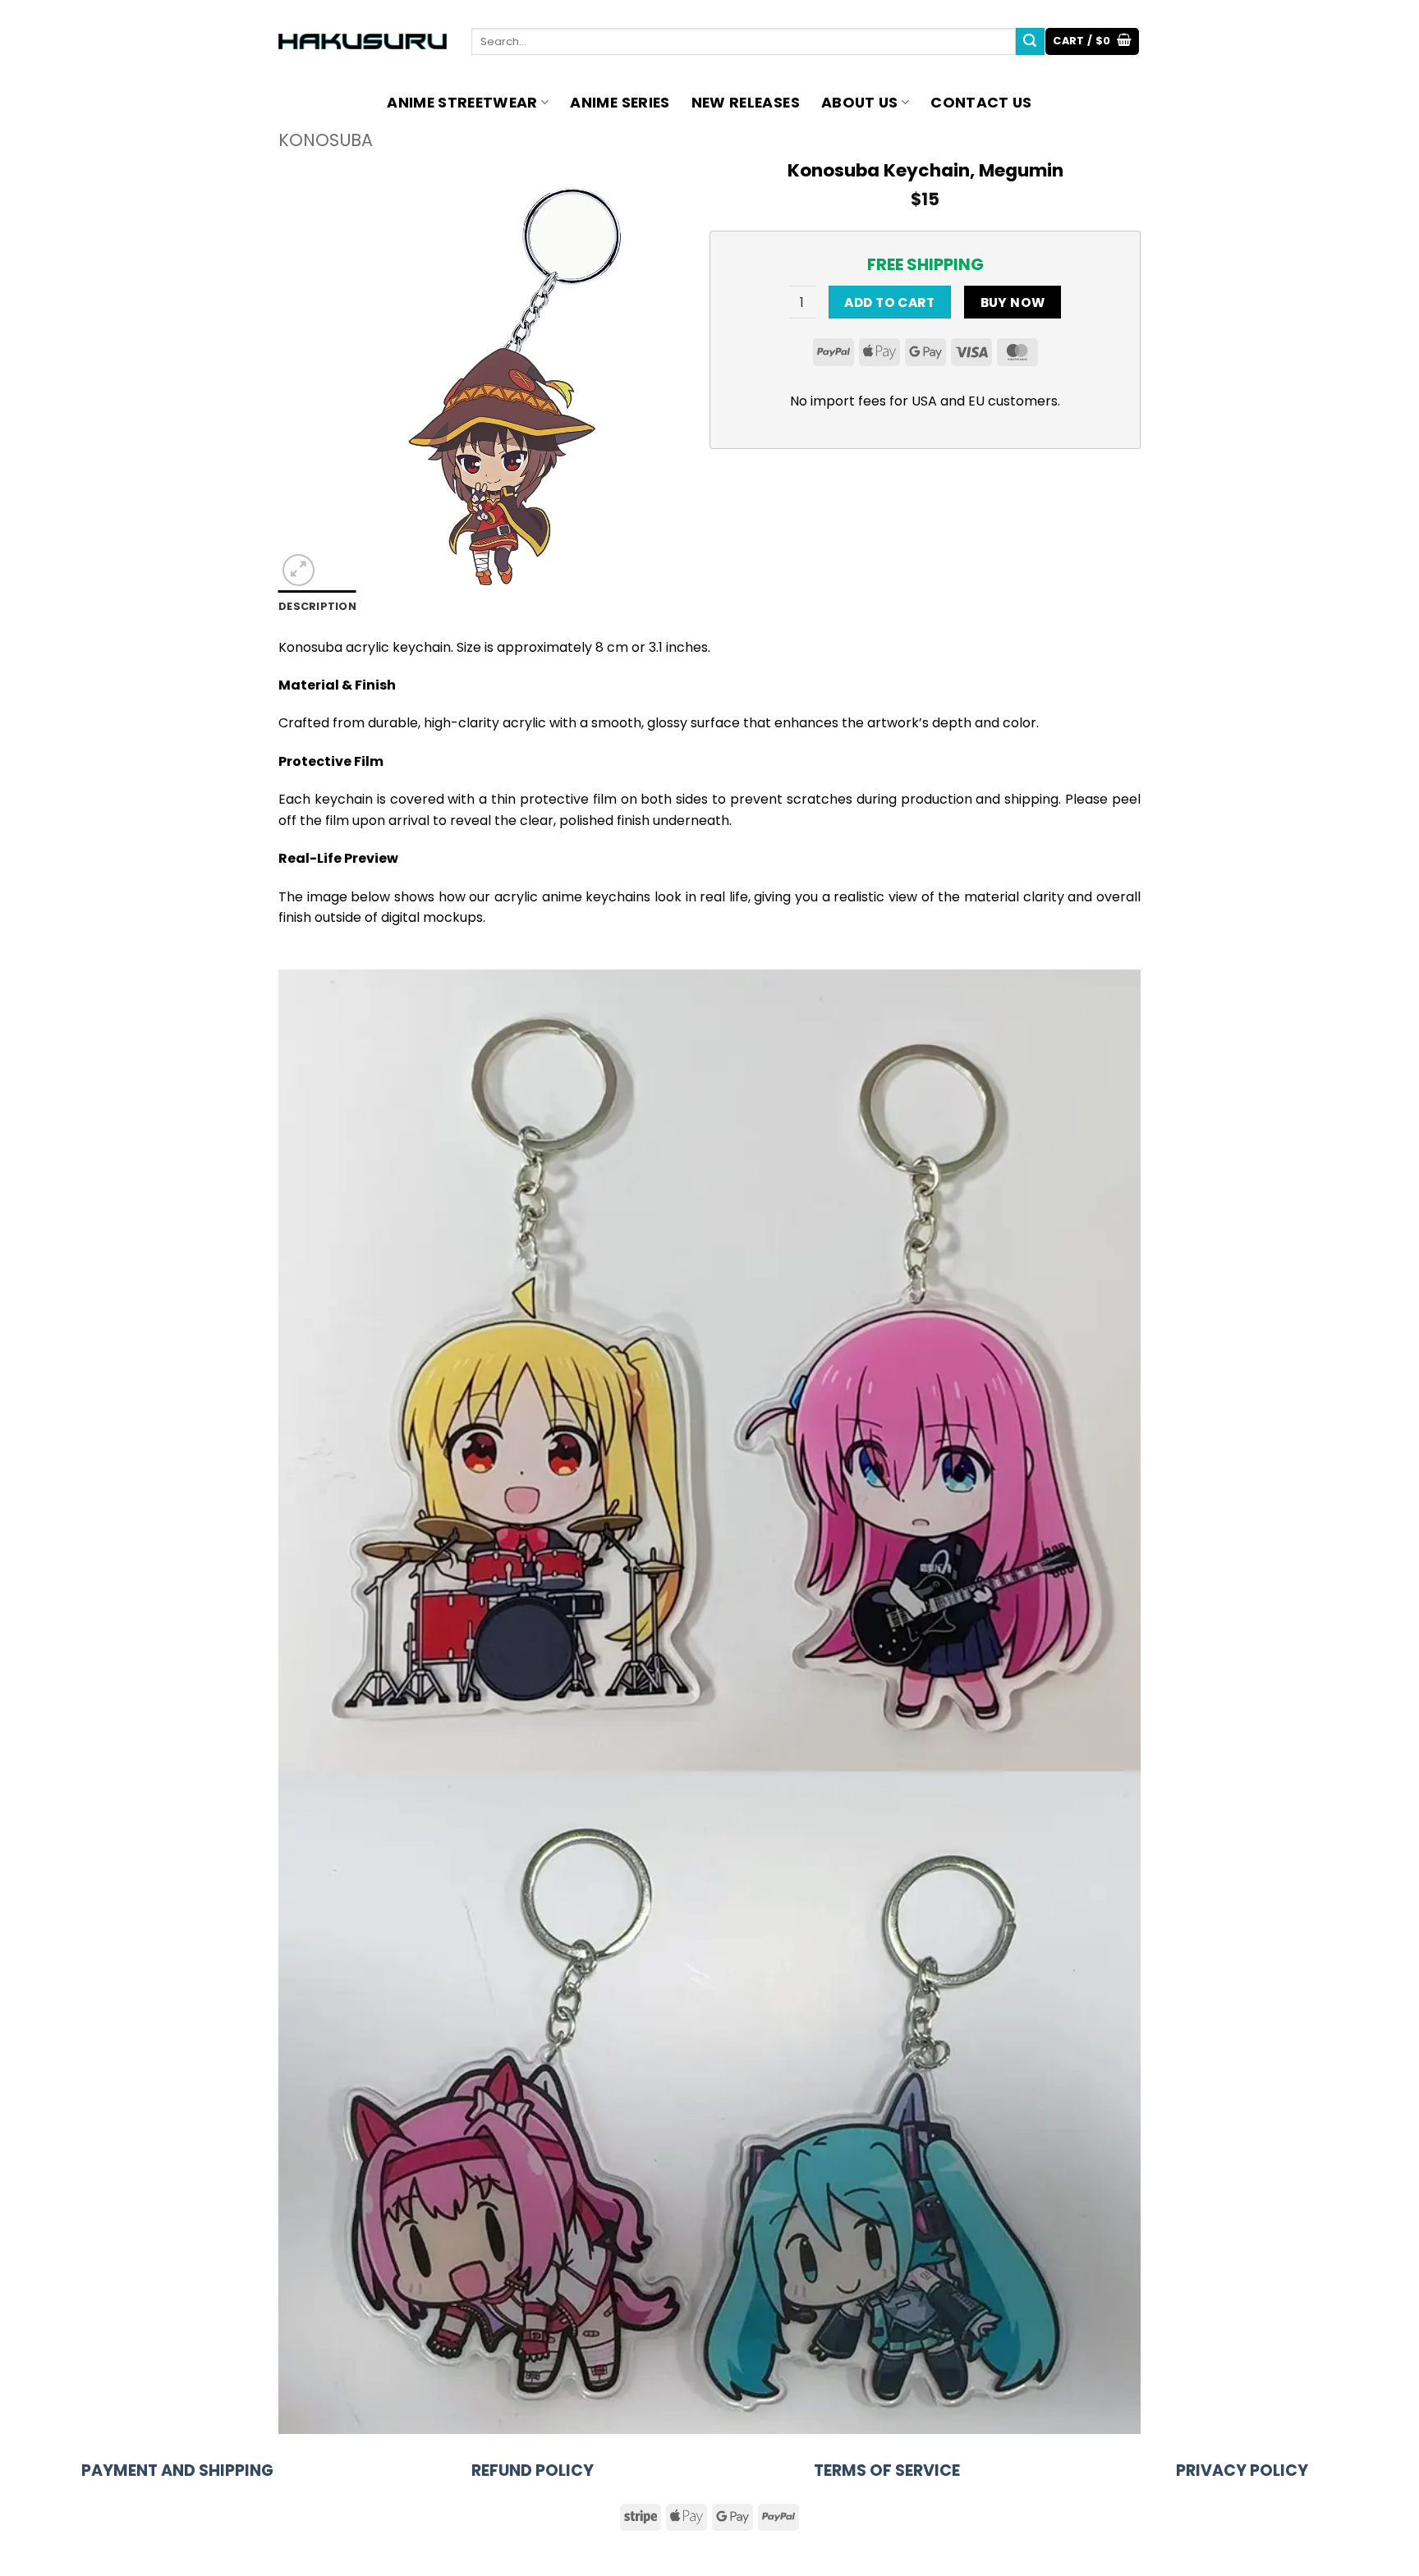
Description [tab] (317, 606)
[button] (1092, 41)
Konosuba (326, 140)
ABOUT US (860, 103)
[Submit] (1030, 42)
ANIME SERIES (620, 103)
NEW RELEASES (746, 103)
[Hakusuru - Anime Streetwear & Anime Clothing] (363, 41)
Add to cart (889, 303)
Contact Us (981, 103)
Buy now (1013, 303)
